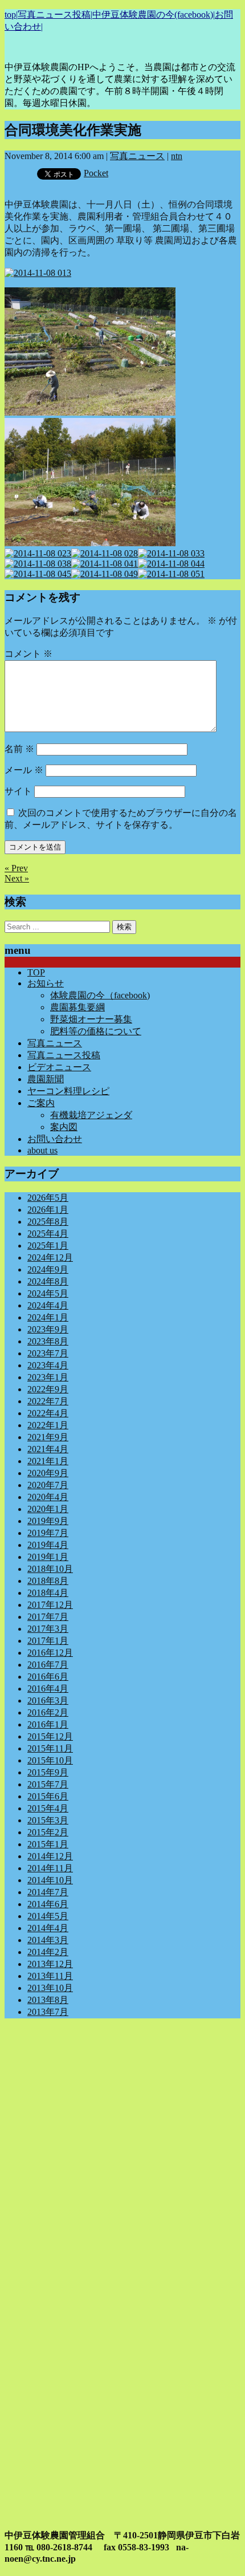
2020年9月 (48, 1473)
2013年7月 (48, 2012)
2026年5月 (48, 1198)
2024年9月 (48, 1269)
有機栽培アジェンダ (91, 1115)
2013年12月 (50, 1964)
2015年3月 (48, 1820)
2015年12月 (50, 1736)
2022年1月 (48, 1425)
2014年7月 (48, 1892)
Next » (17, 878)
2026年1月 (48, 1210)
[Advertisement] (122, 2150)
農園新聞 (46, 1079)
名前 (19, 749)
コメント (28, 654)
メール (24, 770)
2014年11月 (50, 1868)
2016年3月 (48, 1701)
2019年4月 (48, 1545)
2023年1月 (48, 1377)
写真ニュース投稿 (54, 15)
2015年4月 (48, 1808)
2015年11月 (50, 1748)
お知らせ (46, 983)
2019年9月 (48, 1521)
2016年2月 (48, 1712)
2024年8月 (48, 1281)
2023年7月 (48, 1353)
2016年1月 (48, 1724)
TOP (36, 972)
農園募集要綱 (77, 1007)
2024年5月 (48, 1293)
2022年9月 (48, 1389)
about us (42, 1150)
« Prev (16, 868)
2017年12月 (50, 1605)
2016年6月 (48, 1677)
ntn (177, 156)
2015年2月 (48, 1832)
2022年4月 (48, 1413)
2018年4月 (48, 1593)
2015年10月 (50, 1760)
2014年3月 (48, 1940)
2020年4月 (48, 1497)
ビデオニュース (59, 1067)
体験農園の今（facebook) (100, 995)
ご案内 (41, 1103)
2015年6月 (48, 1796)
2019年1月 (48, 1557)
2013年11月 (50, 1976)
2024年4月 (48, 1305)
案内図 (64, 1127)
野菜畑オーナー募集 (91, 1019)
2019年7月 (48, 1533)
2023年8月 (48, 1341)
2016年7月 (48, 1665)
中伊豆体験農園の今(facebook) (153, 15)
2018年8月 (48, 1581)
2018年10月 (50, 1569)
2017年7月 (48, 1617)
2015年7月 (48, 1784)
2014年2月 (48, 1952)
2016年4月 (48, 1689)
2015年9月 (48, 1772)
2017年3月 (48, 1629)
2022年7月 (48, 1401)
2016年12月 (50, 1653)
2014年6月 (48, 1904)
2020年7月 (48, 1485)
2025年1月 (48, 1246)
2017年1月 (48, 1641)
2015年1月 (48, 1844)
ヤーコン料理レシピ (68, 1091)
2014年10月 (50, 1880)
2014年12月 (50, 1856)
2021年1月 (48, 1461)
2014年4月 (48, 1928)
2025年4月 (48, 1234)
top (10, 15)
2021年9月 (48, 1437)
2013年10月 (50, 1988)
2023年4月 (48, 1365)
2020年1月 (48, 1509)
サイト (18, 791)
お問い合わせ (55, 1139)
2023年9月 (48, 1329)
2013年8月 (48, 2000)
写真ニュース (137, 156)
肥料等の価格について (96, 1031)
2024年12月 (50, 1257)
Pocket (96, 173)
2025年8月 (48, 1222)
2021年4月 (48, 1449)
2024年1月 (48, 1317)
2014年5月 (48, 1916)
